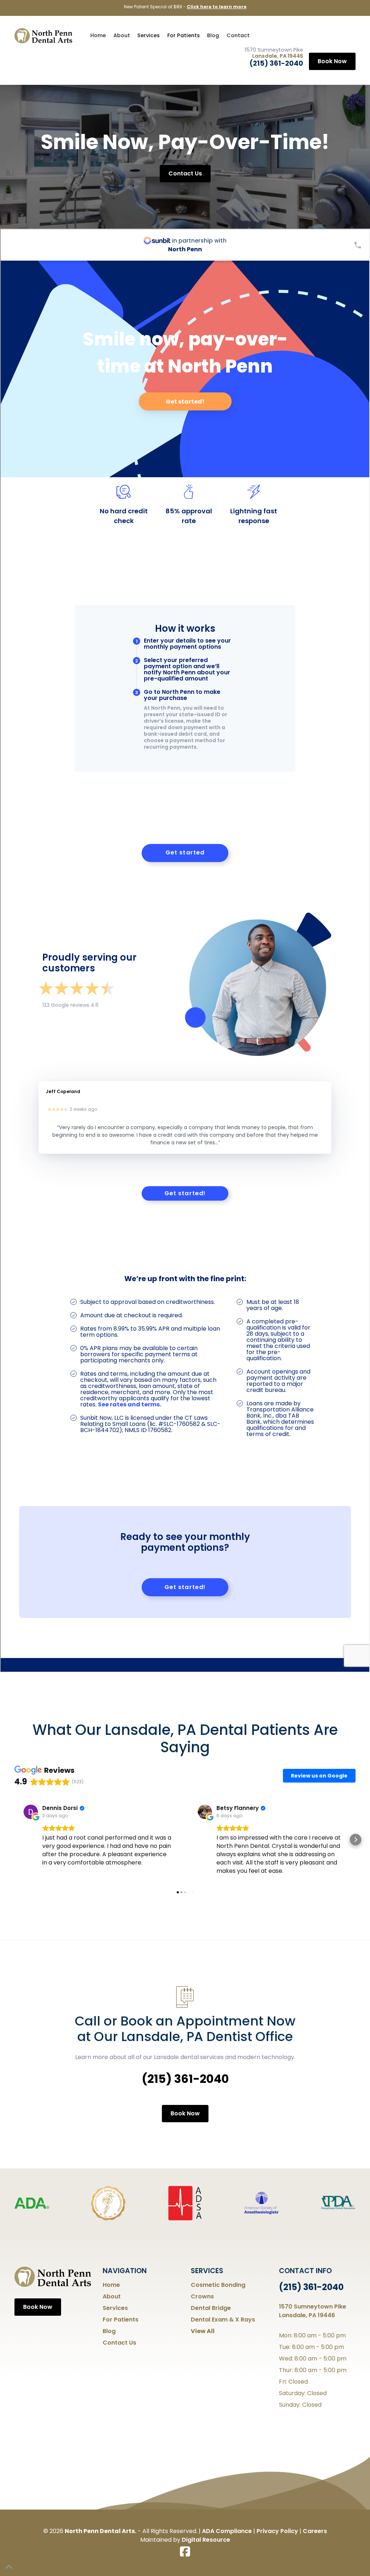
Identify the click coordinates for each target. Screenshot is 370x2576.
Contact (238, 35)
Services (149, 35)
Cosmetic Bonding (218, 2285)
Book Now (332, 61)
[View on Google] (31, 1812)
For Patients (184, 35)
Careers (315, 2531)
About (122, 35)
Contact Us (185, 173)
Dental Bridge (211, 2308)
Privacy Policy (277, 2531)
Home (98, 35)
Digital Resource (206, 2540)
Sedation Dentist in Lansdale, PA (185, 7)
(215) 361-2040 (276, 63)
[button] (149, 36)
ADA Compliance (227, 2531)
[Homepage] (53, 2277)
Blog (213, 35)
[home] (43, 36)
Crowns (202, 2296)
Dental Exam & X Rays (223, 2320)
